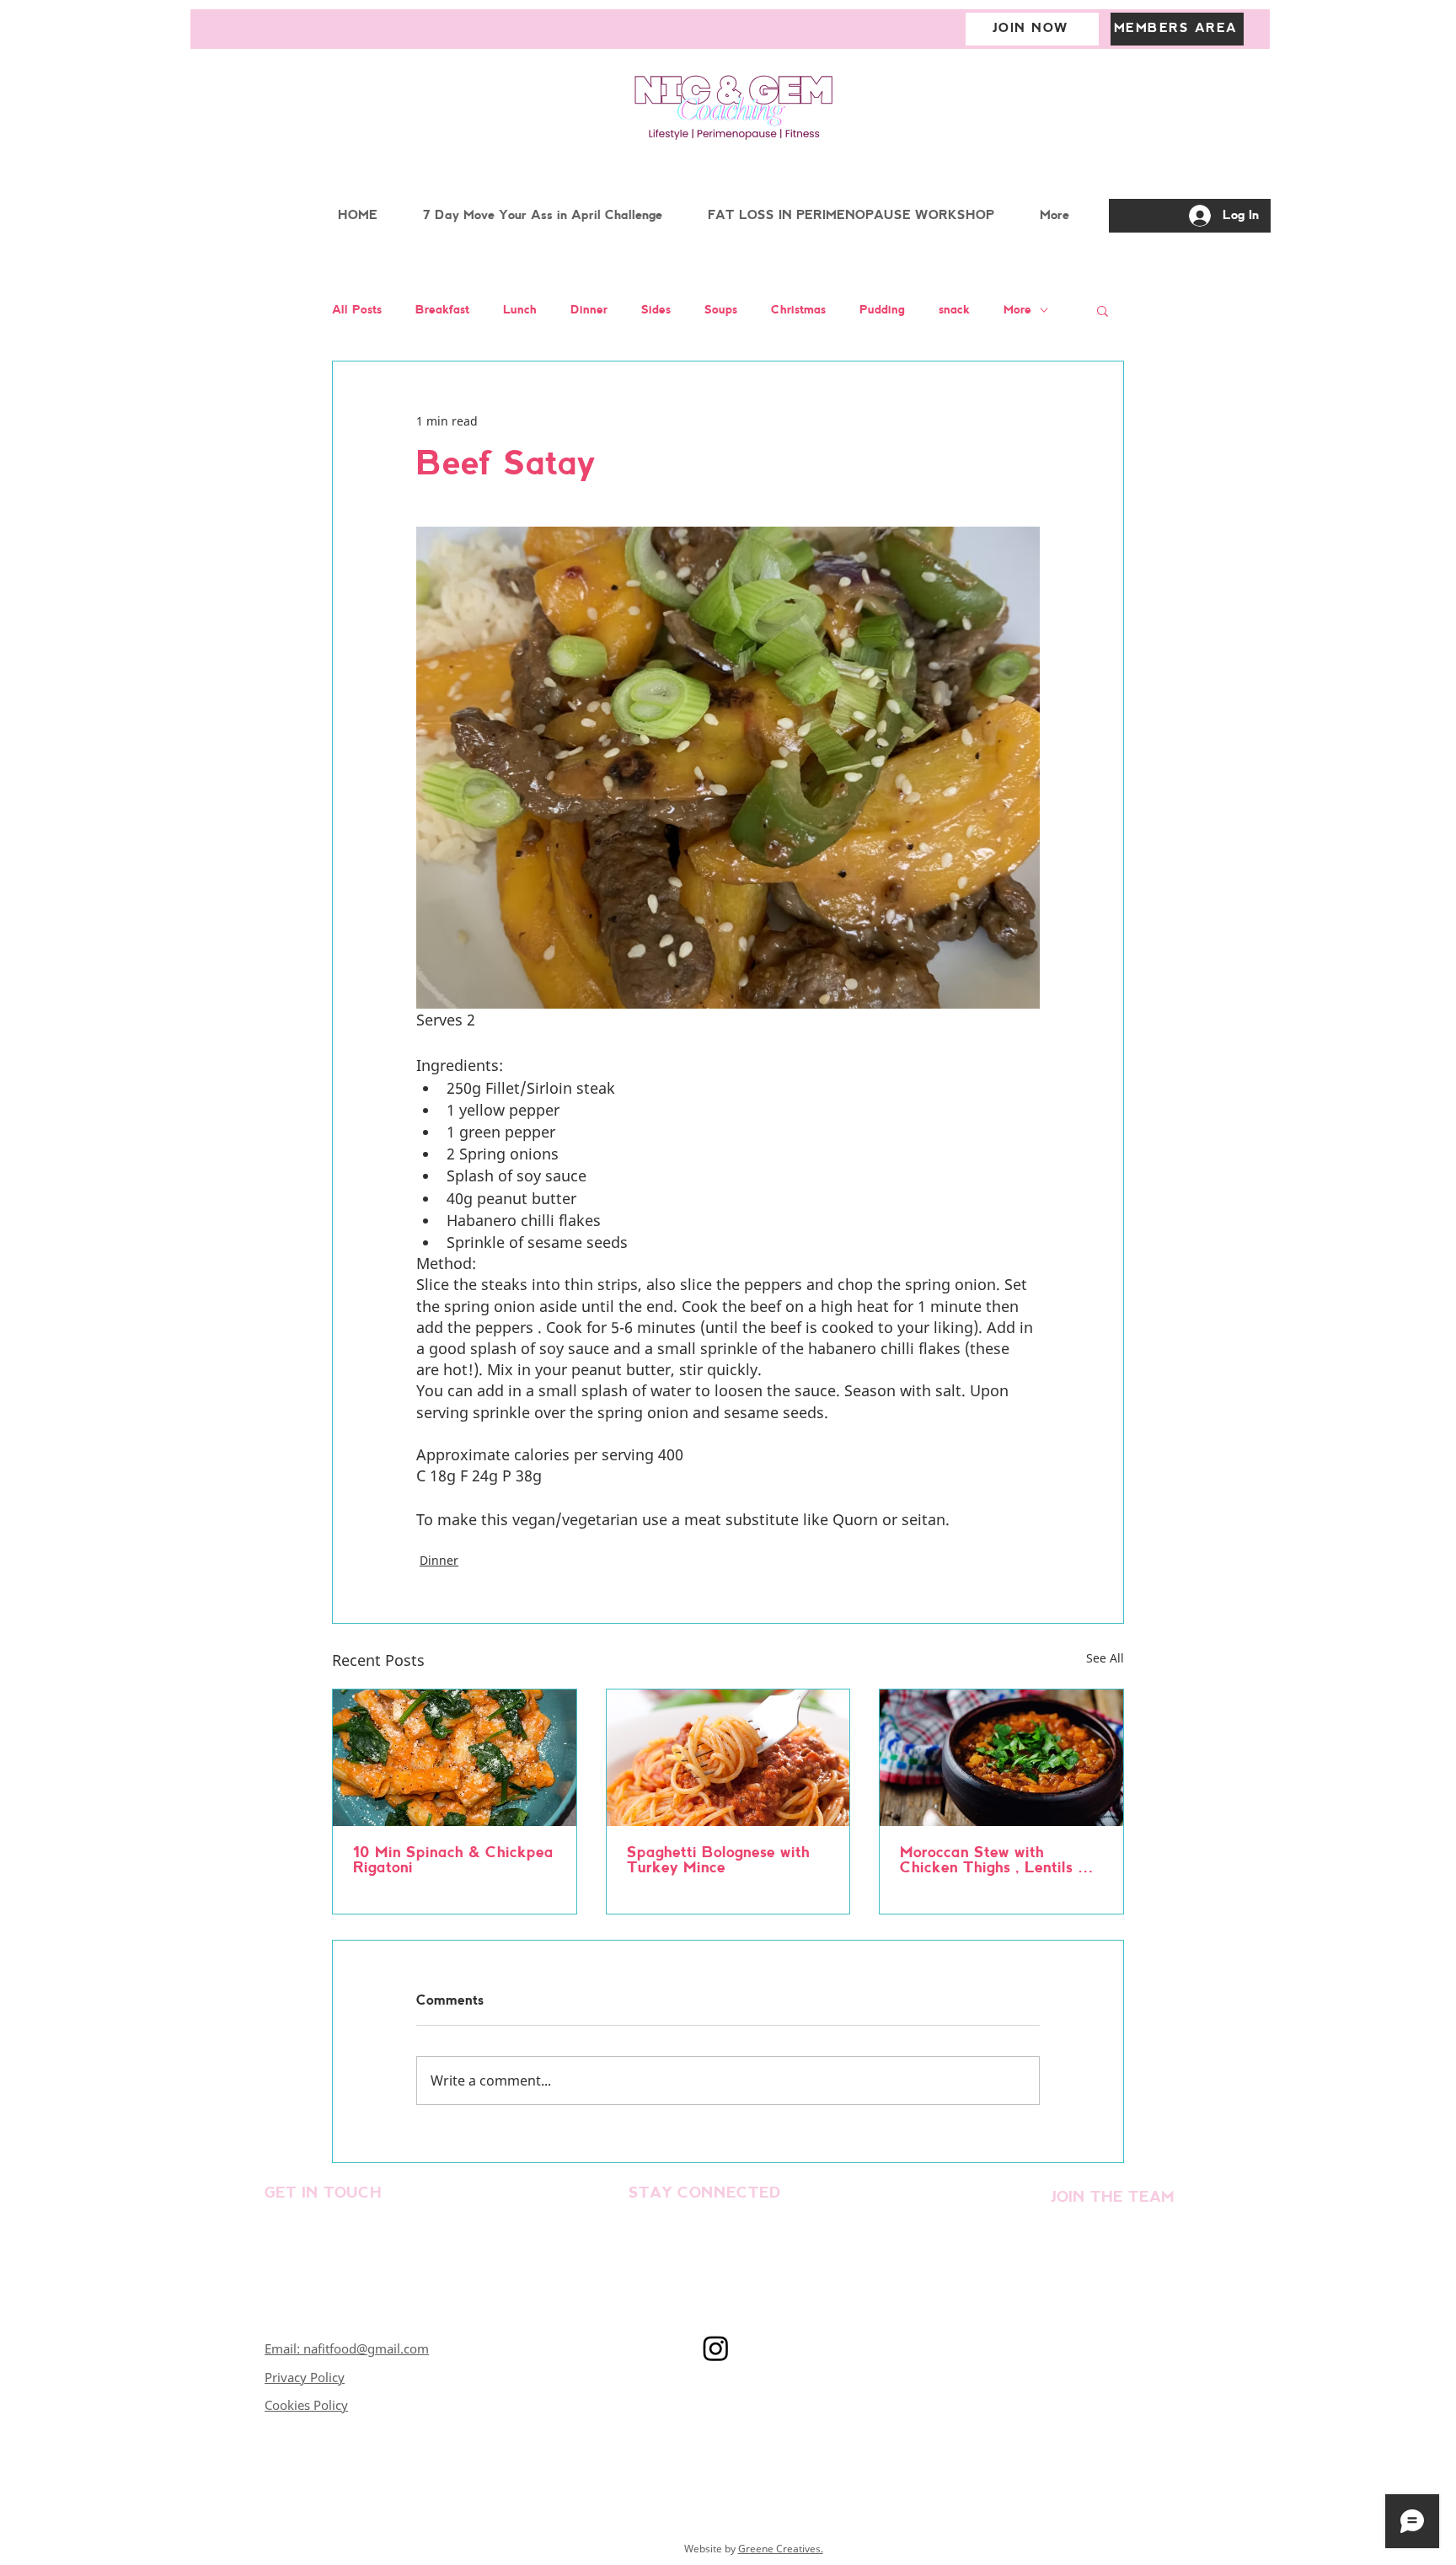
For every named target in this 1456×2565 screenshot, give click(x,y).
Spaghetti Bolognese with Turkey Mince (718, 1861)
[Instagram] (716, 2348)
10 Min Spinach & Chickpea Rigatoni (453, 1861)
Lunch (520, 311)
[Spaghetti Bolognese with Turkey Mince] (728, 1758)
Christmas (798, 311)
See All (1105, 1658)
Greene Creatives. (781, 2549)
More (1017, 311)
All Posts (357, 311)
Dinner (589, 311)
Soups (721, 311)
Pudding (882, 311)
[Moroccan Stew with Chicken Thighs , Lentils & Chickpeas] (1001, 1758)
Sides (656, 311)
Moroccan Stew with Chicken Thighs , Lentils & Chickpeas (995, 1861)
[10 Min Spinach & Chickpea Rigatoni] (455, 1758)
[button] (1103, 310)
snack (954, 311)
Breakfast (442, 311)
